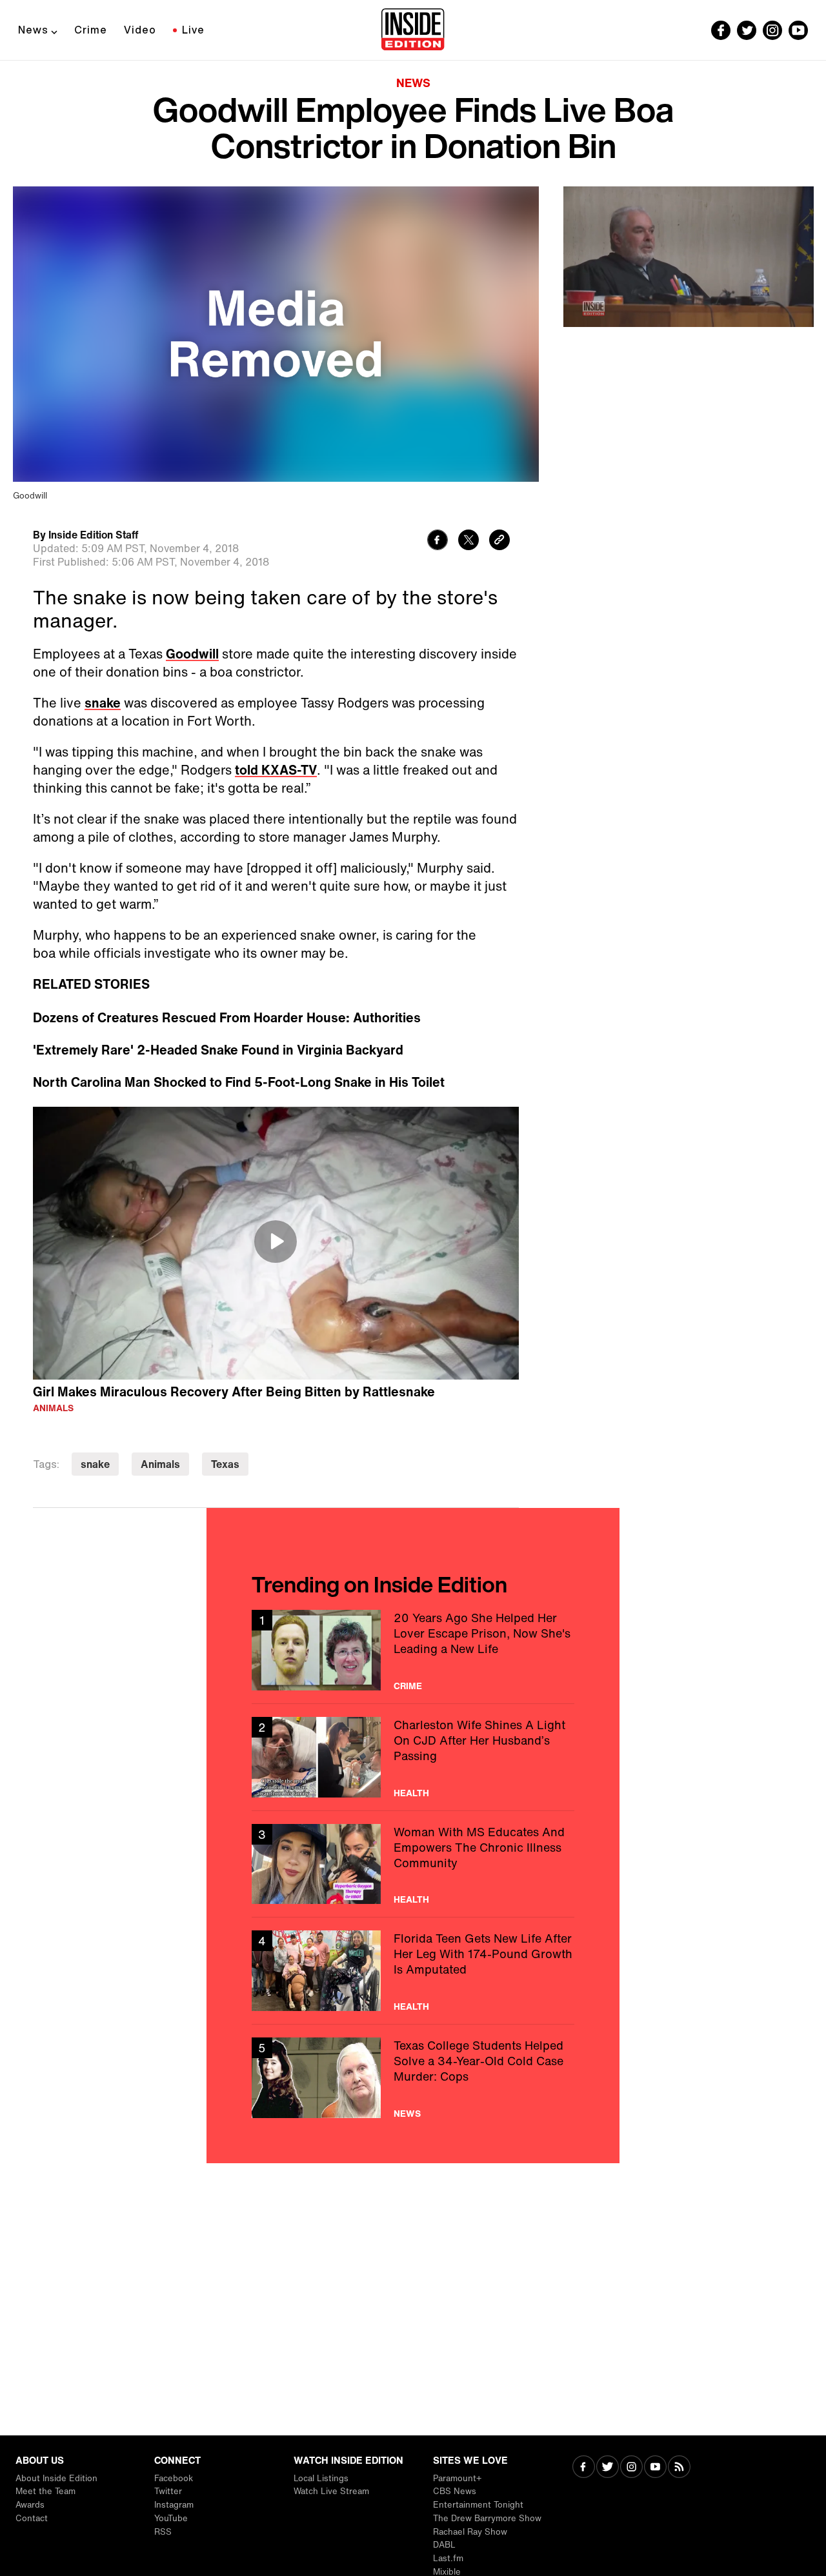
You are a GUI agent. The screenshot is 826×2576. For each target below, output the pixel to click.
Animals (53, 1408)
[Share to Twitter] (468, 541)
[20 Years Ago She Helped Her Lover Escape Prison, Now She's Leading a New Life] (413, 1650)
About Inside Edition (56, 2478)
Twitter (168, 2491)
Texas (225, 1464)
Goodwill (192, 654)
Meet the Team (45, 2491)
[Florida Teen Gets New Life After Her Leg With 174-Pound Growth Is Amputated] (413, 1971)
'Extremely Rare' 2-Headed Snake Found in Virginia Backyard (218, 1050)
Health (411, 1793)
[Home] (413, 30)
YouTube (171, 2518)
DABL (444, 2545)
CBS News (455, 2491)
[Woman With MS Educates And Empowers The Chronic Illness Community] (413, 1864)
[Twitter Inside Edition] (747, 30)
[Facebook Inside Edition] (721, 30)
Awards (30, 2505)
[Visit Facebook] (584, 2468)
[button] (276, 1242)
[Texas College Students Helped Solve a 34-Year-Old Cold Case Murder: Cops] (413, 2078)
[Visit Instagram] (631, 2468)
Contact (32, 2518)
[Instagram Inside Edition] (772, 30)
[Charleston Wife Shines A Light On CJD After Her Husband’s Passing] (413, 1757)
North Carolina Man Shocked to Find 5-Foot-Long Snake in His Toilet (239, 1082)
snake (103, 703)
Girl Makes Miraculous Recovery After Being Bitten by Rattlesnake (234, 1392)
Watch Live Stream (331, 2491)
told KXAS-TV (276, 770)
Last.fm (448, 2558)
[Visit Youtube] (655, 2468)
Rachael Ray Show (470, 2532)
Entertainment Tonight (478, 2505)
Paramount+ (457, 2478)
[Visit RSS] (679, 2468)
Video (140, 30)
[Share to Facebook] (438, 541)
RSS (163, 2532)
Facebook (174, 2478)
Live (193, 30)
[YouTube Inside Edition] (798, 30)
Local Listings (321, 2478)
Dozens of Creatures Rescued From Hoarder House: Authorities (227, 1018)
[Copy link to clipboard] (499, 541)
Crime (91, 30)
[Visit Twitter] (608, 2468)
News (33, 30)
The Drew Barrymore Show (487, 2518)
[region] (276, 1243)
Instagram (174, 2505)
